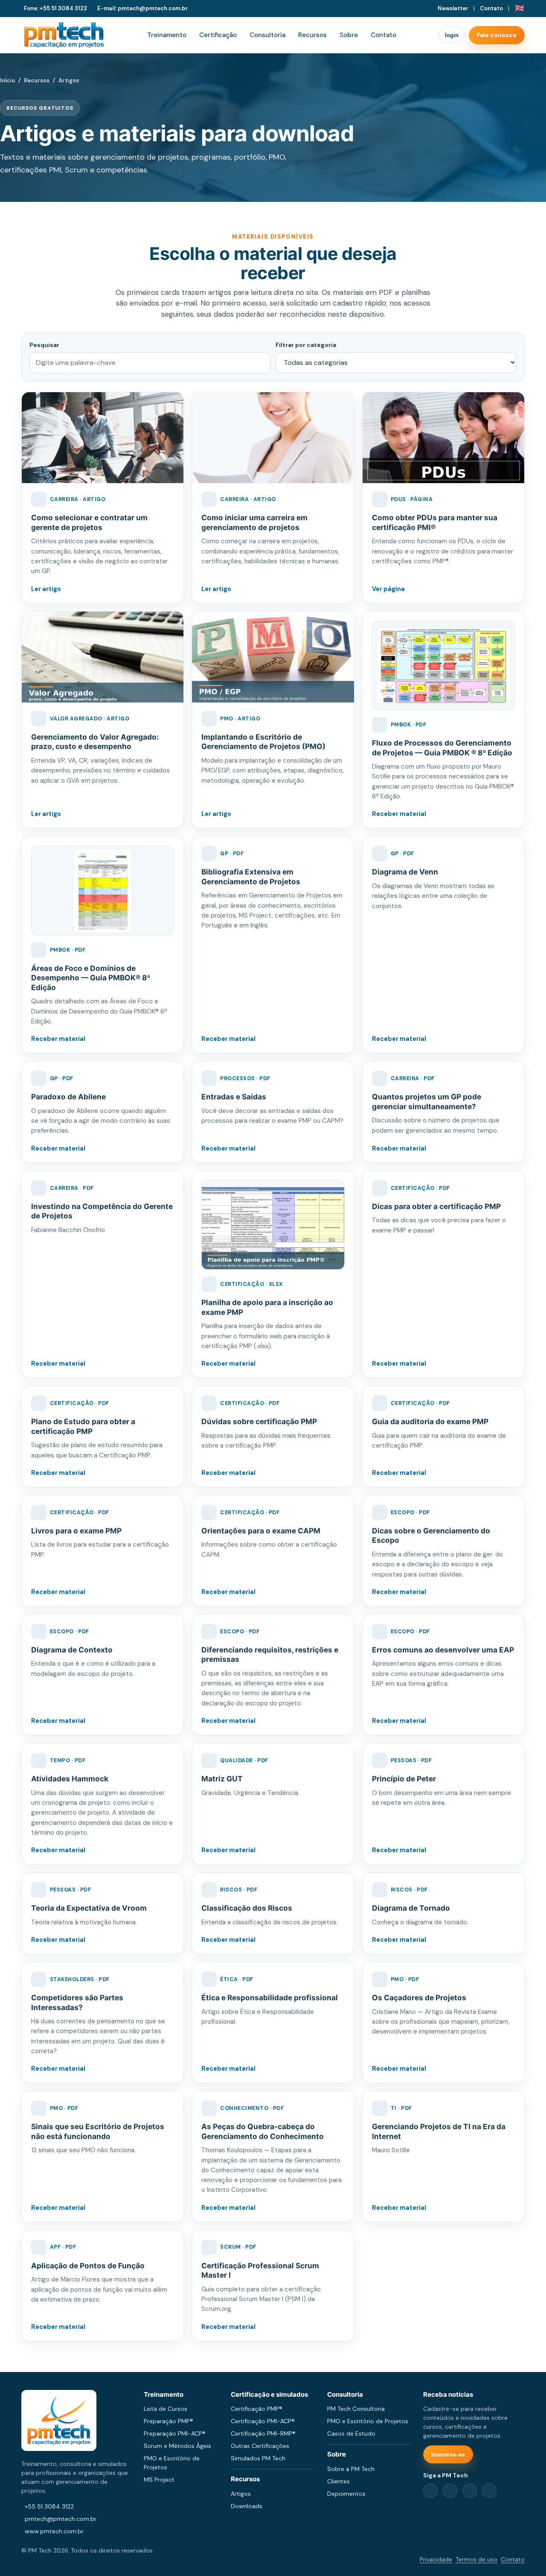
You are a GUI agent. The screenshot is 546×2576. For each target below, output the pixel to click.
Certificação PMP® (257, 2409)
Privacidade (436, 2559)
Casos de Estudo (351, 2433)
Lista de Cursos (166, 2409)
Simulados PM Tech (258, 2458)
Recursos (312, 35)
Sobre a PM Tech (351, 2469)
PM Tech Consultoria (356, 2409)
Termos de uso (476, 2559)
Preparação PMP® (168, 2421)
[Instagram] (470, 2491)
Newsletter (453, 8)
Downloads (247, 2506)
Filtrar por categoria (306, 345)
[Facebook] (430, 2491)
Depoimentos (346, 2494)
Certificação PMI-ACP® (263, 2421)
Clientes (338, 2481)
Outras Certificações (260, 2446)
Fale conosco (497, 35)
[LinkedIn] (450, 2491)
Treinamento (167, 35)
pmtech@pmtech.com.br (61, 2519)
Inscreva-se (448, 2454)
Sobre (349, 35)
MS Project (159, 2480)
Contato (491, 8)
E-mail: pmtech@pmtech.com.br (143, 8)
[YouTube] (489, 2491)
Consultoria (267, 35)
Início (7, 80)
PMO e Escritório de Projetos (368, 2421)
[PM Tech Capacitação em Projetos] (64, 35)
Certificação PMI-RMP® (263, 2433)
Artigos (241, 2494)
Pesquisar (44, 345)
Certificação (218, 35)
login (452, 35)
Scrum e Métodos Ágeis (177, 2446)
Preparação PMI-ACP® (175, 2433)
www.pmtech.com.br (54, 2531)
